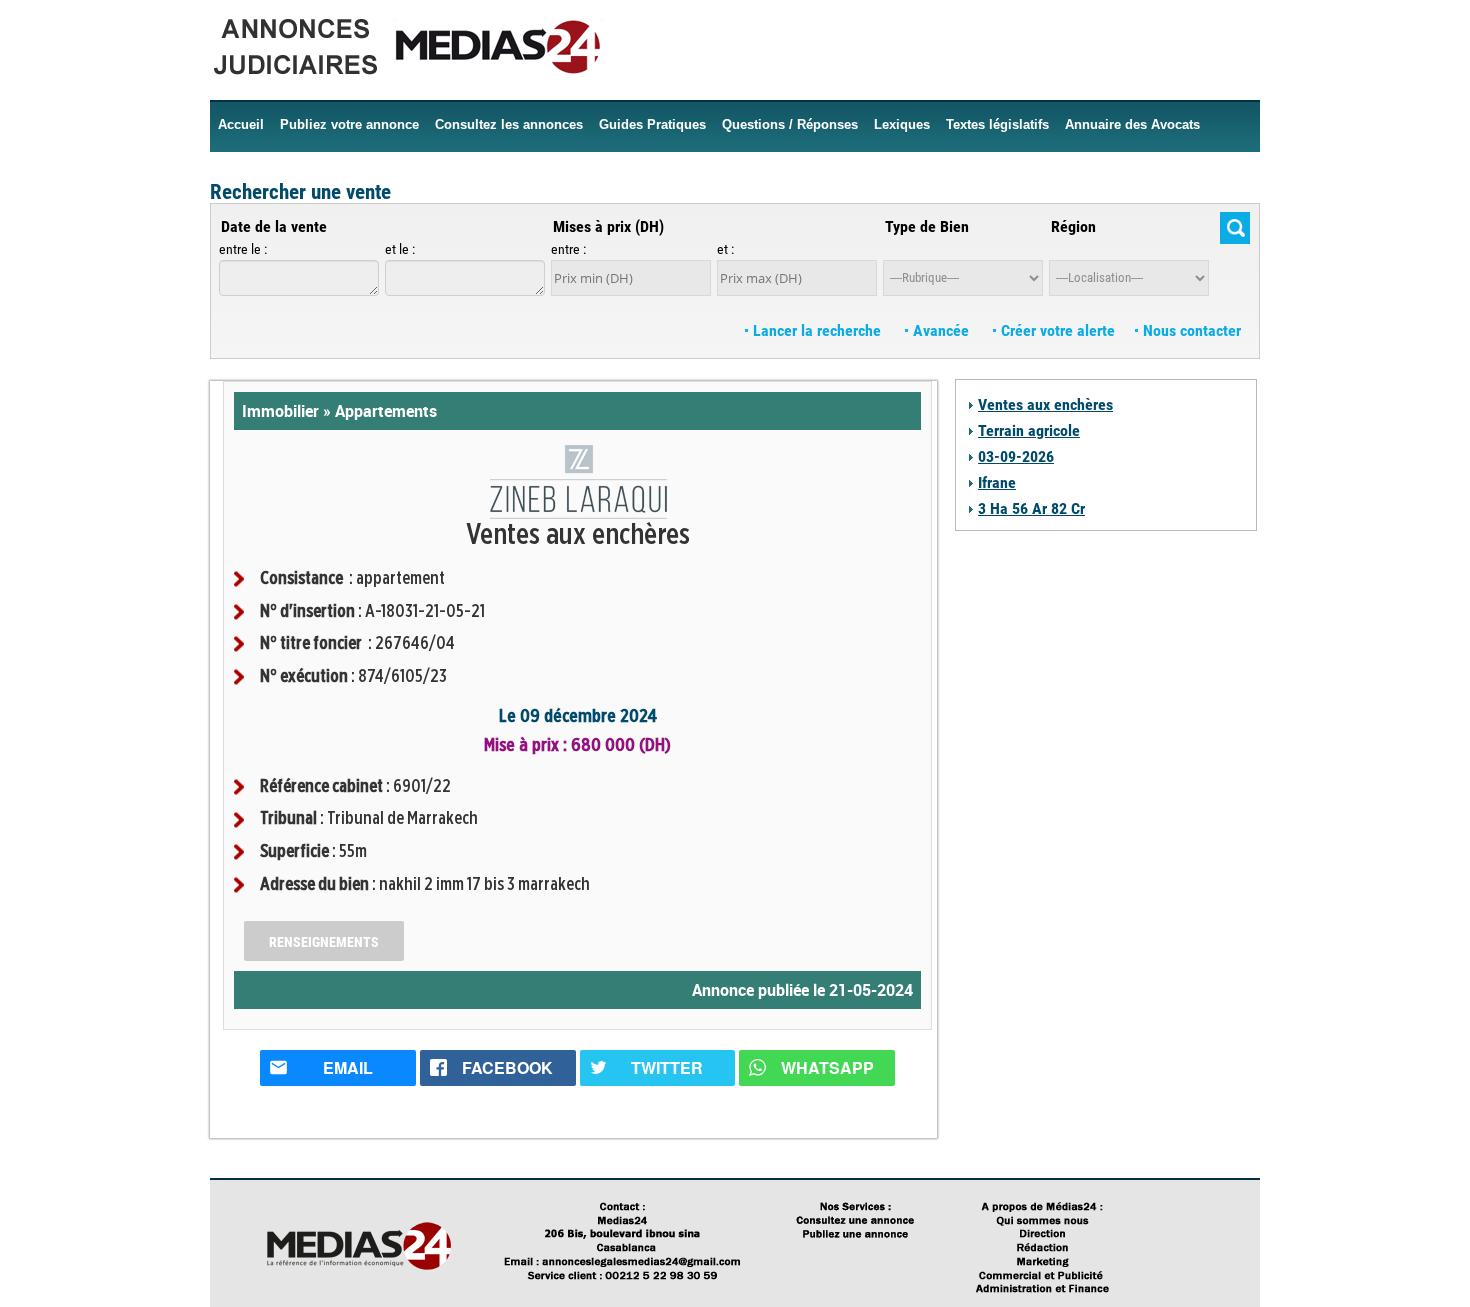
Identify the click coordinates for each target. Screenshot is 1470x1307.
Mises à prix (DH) (608, 226)
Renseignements (324, 942)
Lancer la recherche (817, 330)
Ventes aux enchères (1045, 404)
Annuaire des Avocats (1132, 124)
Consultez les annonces (509, 124)
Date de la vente (274, 226)
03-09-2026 (1016, 456)
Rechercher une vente (300, 192)
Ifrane (997, 482)
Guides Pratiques (652, 124)
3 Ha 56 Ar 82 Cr (1031, 508)
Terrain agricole (1029, 430)
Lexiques (902, 124)
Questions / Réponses (790, 124)
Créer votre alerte (1056, 330)
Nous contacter (1190, 330)
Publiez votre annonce (349, 124)
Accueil (241, 124)
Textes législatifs (997, 124)
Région (1073, 226)
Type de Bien (927, 226)
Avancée (941, 330)
